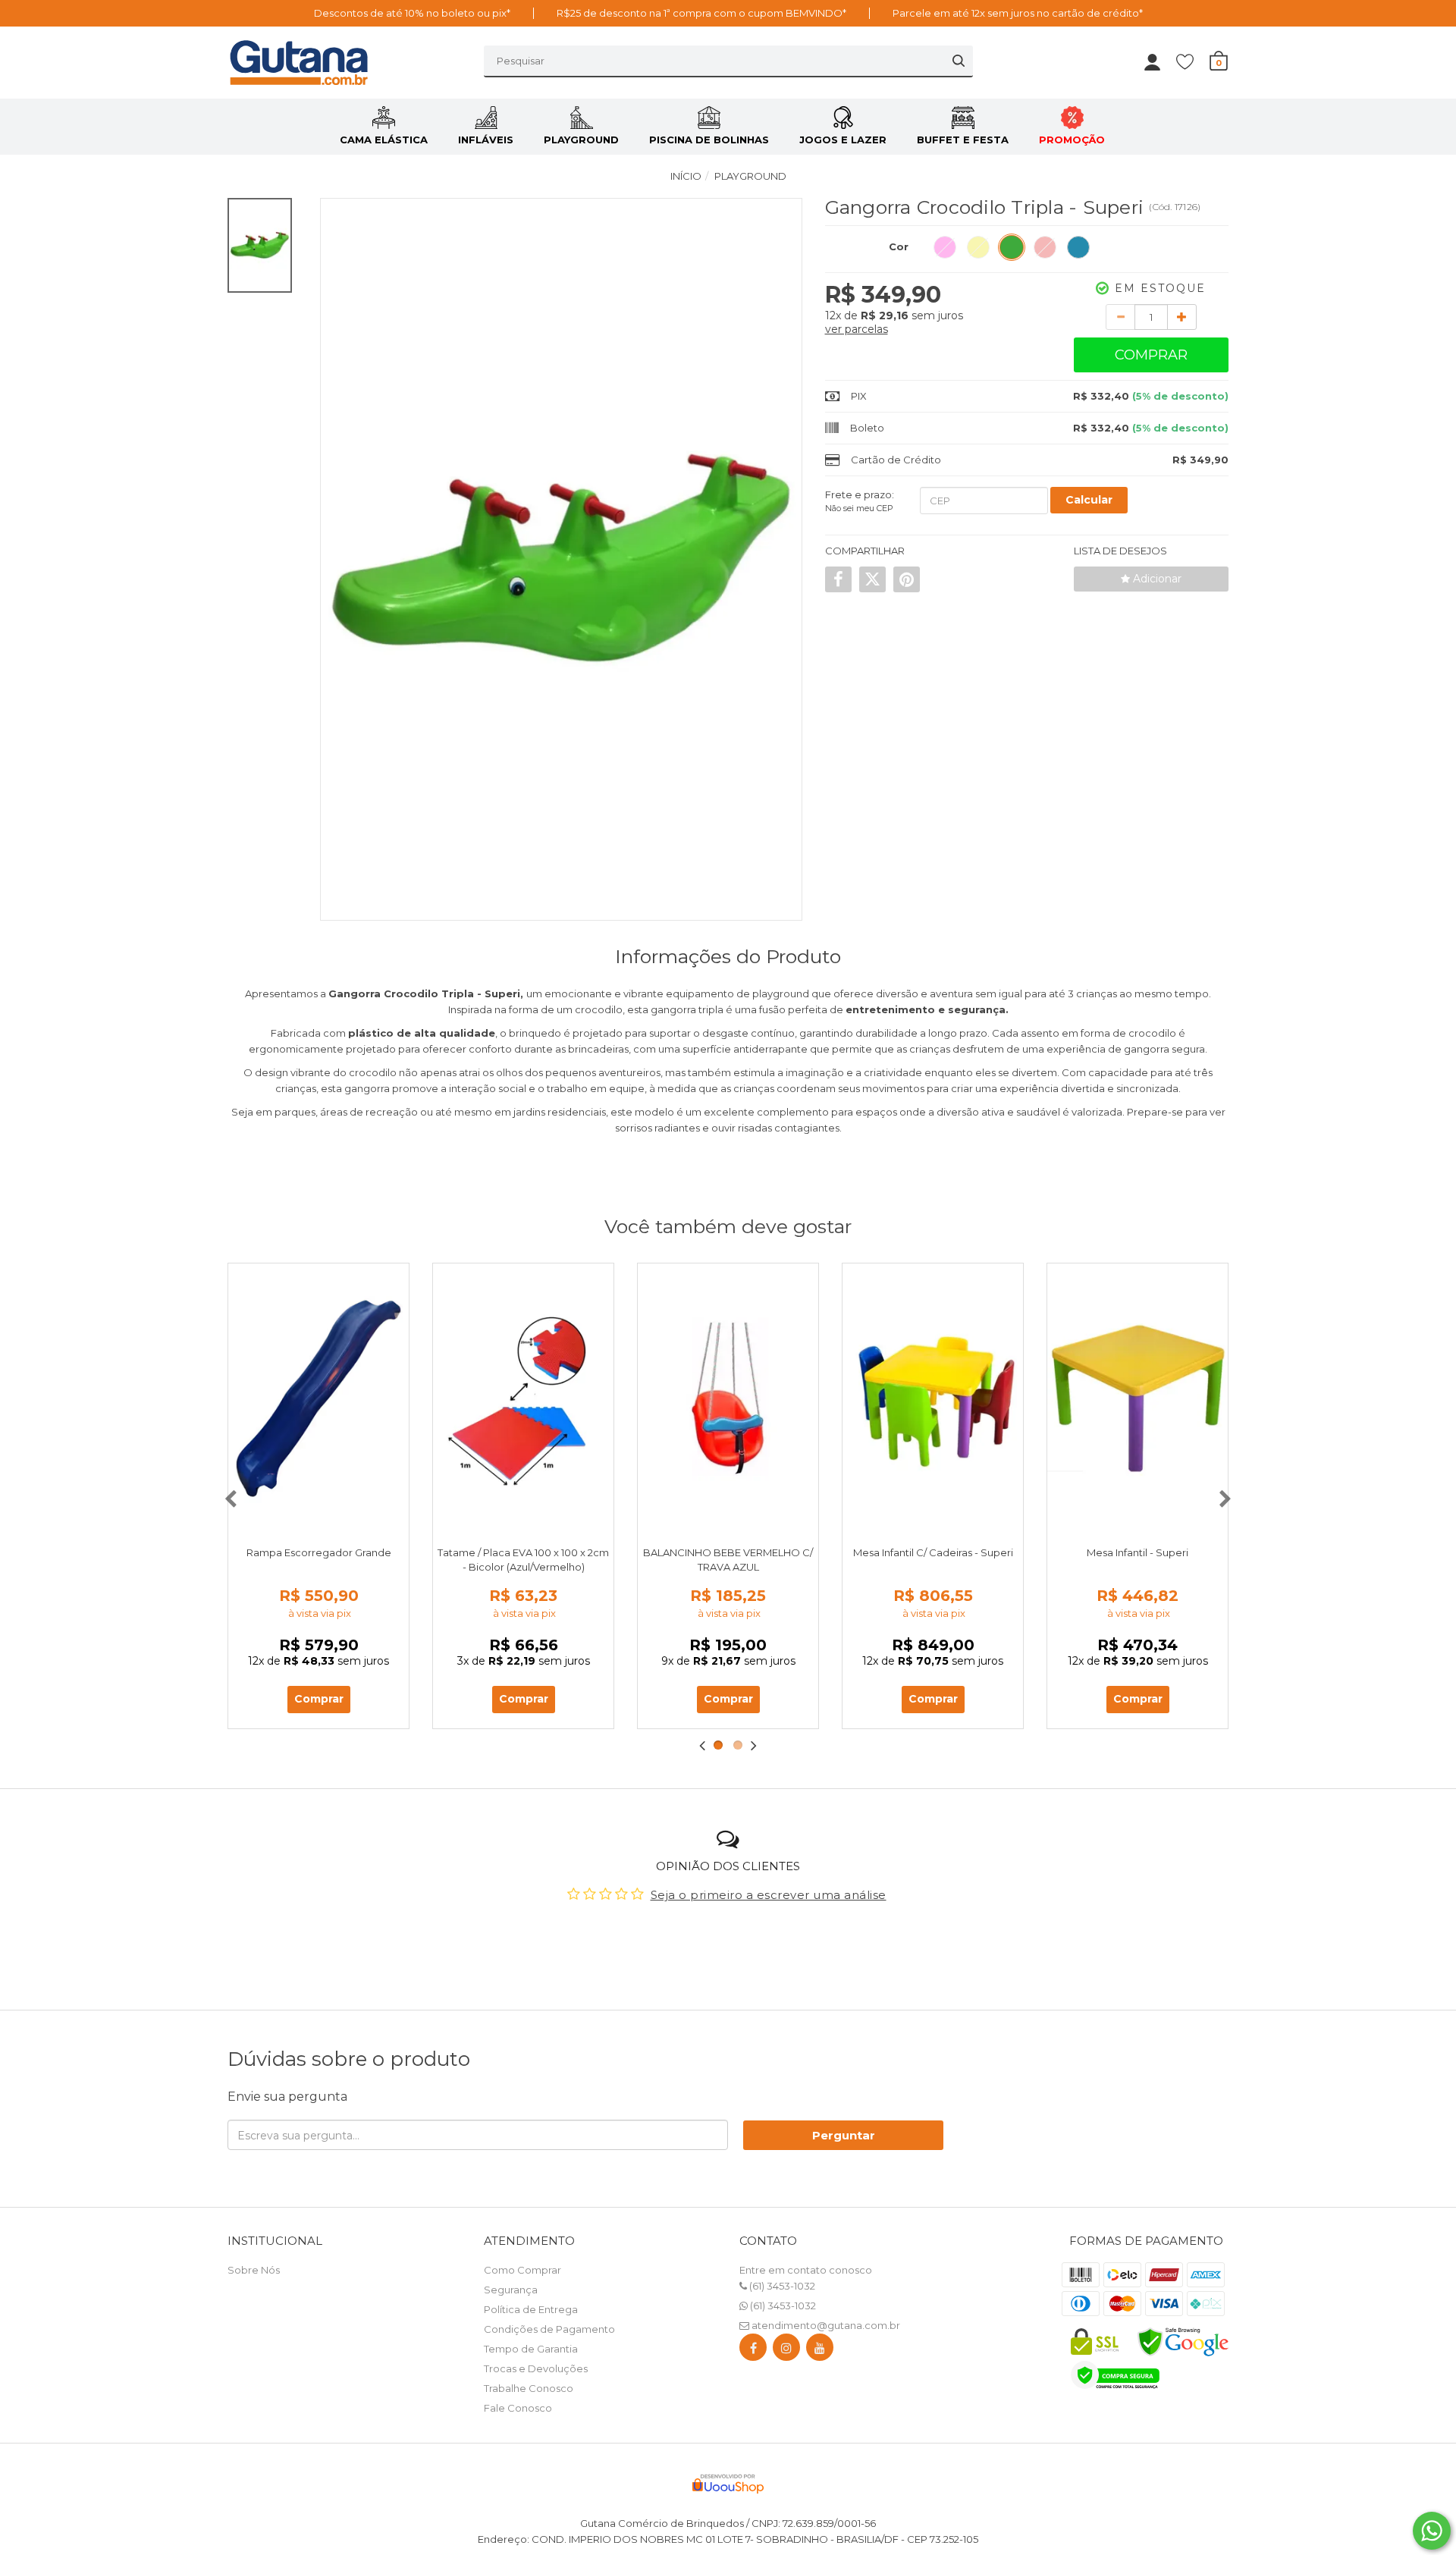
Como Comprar (522, 2270)
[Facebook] (753, 2351)
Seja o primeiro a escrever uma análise (769, 1895)
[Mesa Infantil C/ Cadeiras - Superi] (933, 1399)
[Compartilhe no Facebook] (838, 579)
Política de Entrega (531, 2309)
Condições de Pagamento (549, 2329)
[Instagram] (786, 2351)
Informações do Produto (728, 956)
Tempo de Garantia (531, 2349)
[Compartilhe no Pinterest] (907, 579)
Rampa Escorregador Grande (319, 1552)
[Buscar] (959, 61)
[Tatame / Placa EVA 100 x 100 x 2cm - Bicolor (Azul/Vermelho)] (523, 1399)
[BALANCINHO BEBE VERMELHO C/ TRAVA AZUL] (728, 1399)
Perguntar (844, 2135)
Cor (899, 246)
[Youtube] (820, 2351)
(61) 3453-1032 (781, 2286)
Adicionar (1156, 579)
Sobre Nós (254, 2270)
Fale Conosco (518, 2408)
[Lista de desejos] (1192, 61)
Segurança (511, 2290)
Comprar (1151, 355)
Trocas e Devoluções (536, 2368)
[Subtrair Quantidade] (1120, 317)
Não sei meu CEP (859, 508)
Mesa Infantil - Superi (1137, 1552)
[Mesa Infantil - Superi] (1137, 1399)
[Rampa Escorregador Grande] (318, 1399)
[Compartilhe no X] (872, 579)
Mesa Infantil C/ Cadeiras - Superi (933, 1552)
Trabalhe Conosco (529, 2388)
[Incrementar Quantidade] (1182, 317)
